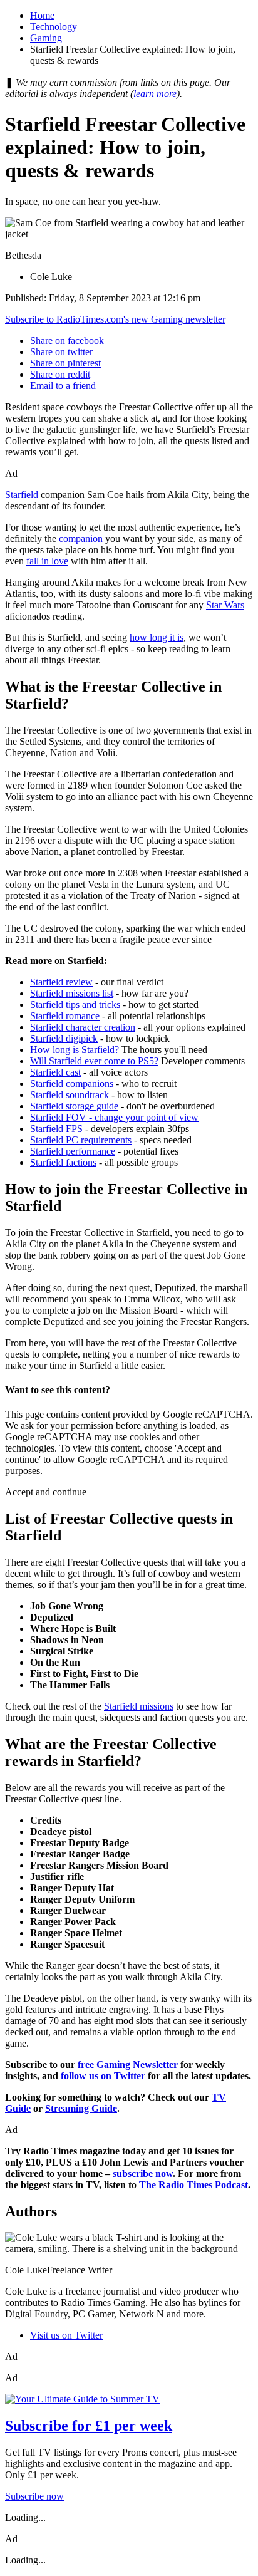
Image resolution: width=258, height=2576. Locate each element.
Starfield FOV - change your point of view (114, 1117)
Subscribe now (34, 2496)
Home (42, 15)
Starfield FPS (56, 1129)
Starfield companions (72, 1083)
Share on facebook (67, 340)
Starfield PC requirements (81, 1140)
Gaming (46, 38)
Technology (54, 27)
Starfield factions (63, 1162)
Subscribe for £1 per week (89, 2426)
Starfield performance (73, 1151)
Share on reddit (60, 374)
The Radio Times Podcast (194, 2185)
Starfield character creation (83, 1027)
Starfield (22, 495)
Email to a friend (63, 386)
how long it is (157, 637)
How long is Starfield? (75, 1050)
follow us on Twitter (103, 2076)
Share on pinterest (65, 363)
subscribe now (143, 2173)
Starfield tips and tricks (75, 1005)
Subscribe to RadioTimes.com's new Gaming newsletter (115, 319)
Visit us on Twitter (66, 2335)
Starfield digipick (64, 1038)
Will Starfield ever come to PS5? (94, 1061)
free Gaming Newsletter (128, 2064)
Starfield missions (139, 1706)
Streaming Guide (81, 2108)
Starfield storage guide (74, 1106)
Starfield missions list (72, 993)
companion (81, 538)
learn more (155, 94)
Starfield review (61, 982)
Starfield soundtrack (70, 1095)
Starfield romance (65, 1016)
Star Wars (225, 605)
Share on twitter (61, 352)
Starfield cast (55, 1072)
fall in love (47, 561)
